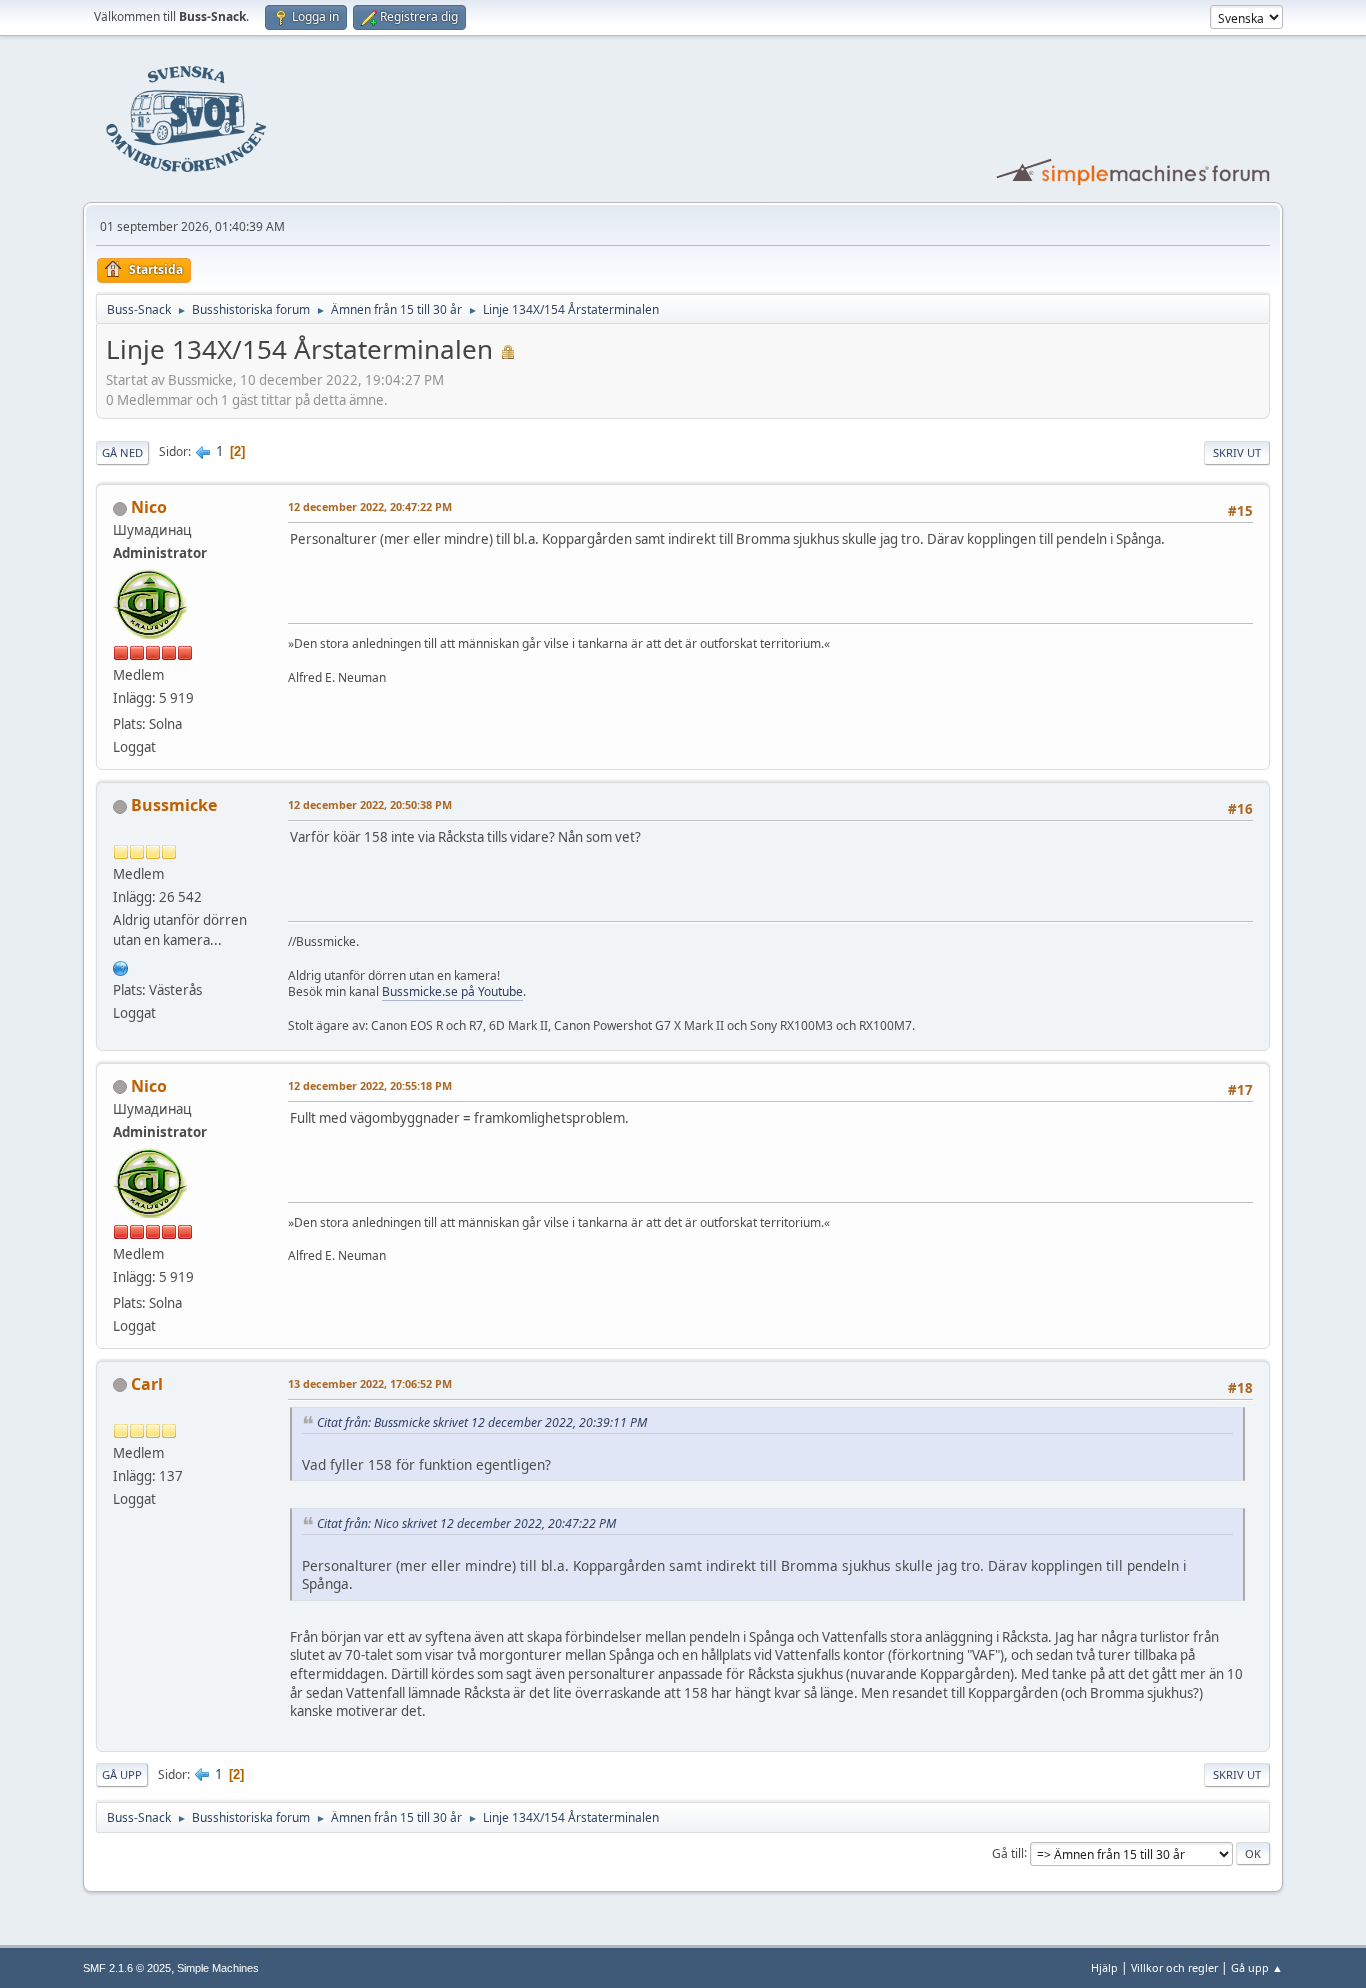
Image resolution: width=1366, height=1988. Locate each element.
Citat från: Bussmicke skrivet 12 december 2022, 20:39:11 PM (482, 1422)
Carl (147, 1384)
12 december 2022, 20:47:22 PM (370, 506)
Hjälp (1104, 1967)
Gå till (1008, 1852)
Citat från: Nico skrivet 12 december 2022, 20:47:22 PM (466, 1523)
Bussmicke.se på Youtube (452, 991)
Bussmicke (174, 805)
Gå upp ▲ (1257, 1967)
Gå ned (122, 452)
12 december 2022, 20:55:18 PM (370, 1085)
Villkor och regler (1174, 1967)
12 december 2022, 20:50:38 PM (370, 804)
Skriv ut (1237, 452)
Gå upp (122, 1774)
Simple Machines (218, 1968)
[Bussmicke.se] (121, 966)
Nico (149, 507)
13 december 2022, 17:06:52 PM (370, 1383)
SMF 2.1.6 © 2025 (127, 1968)
